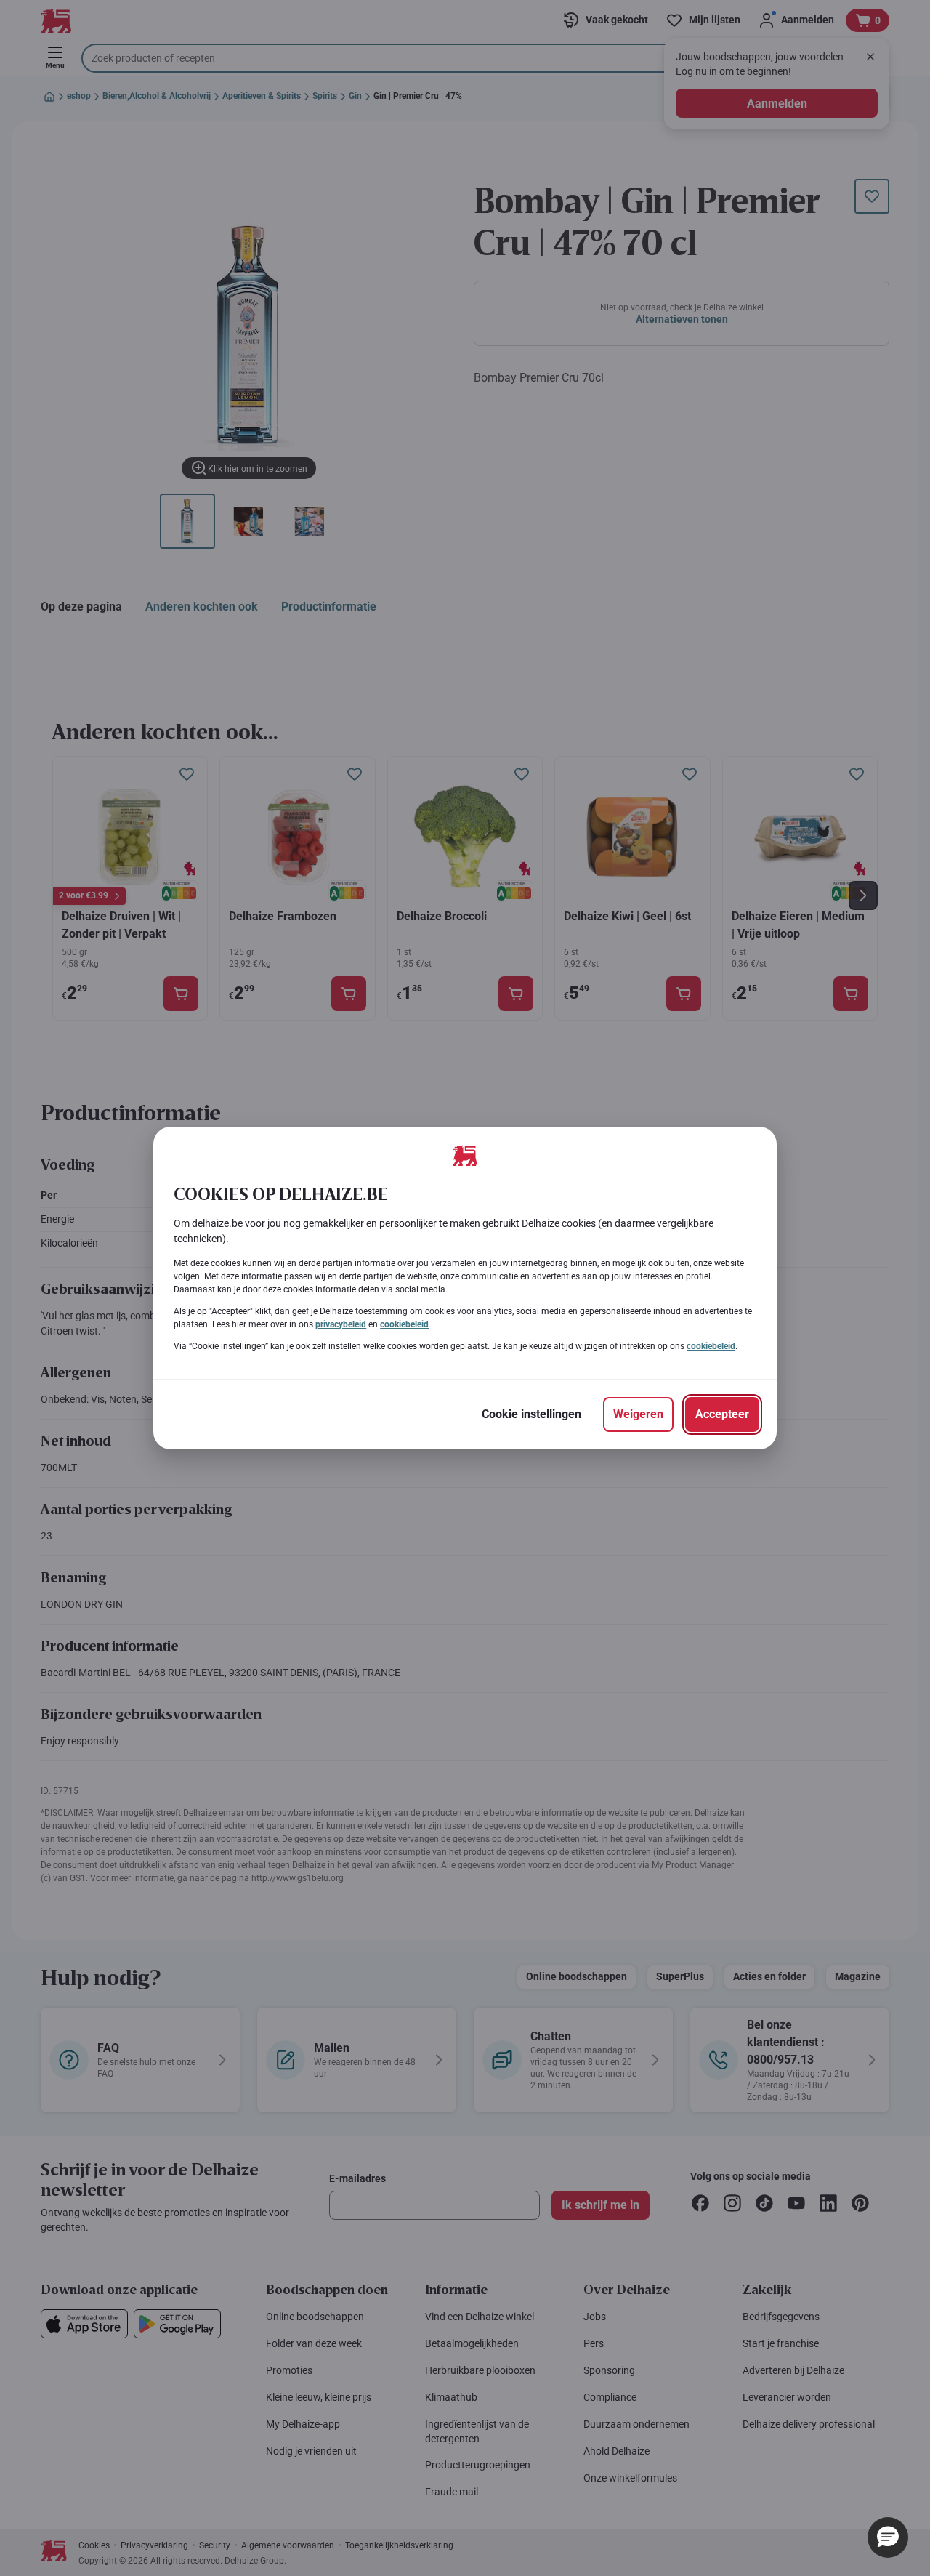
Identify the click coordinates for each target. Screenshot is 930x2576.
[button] (888, 2537)
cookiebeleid (404, 1324)
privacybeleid (341, 1324)
